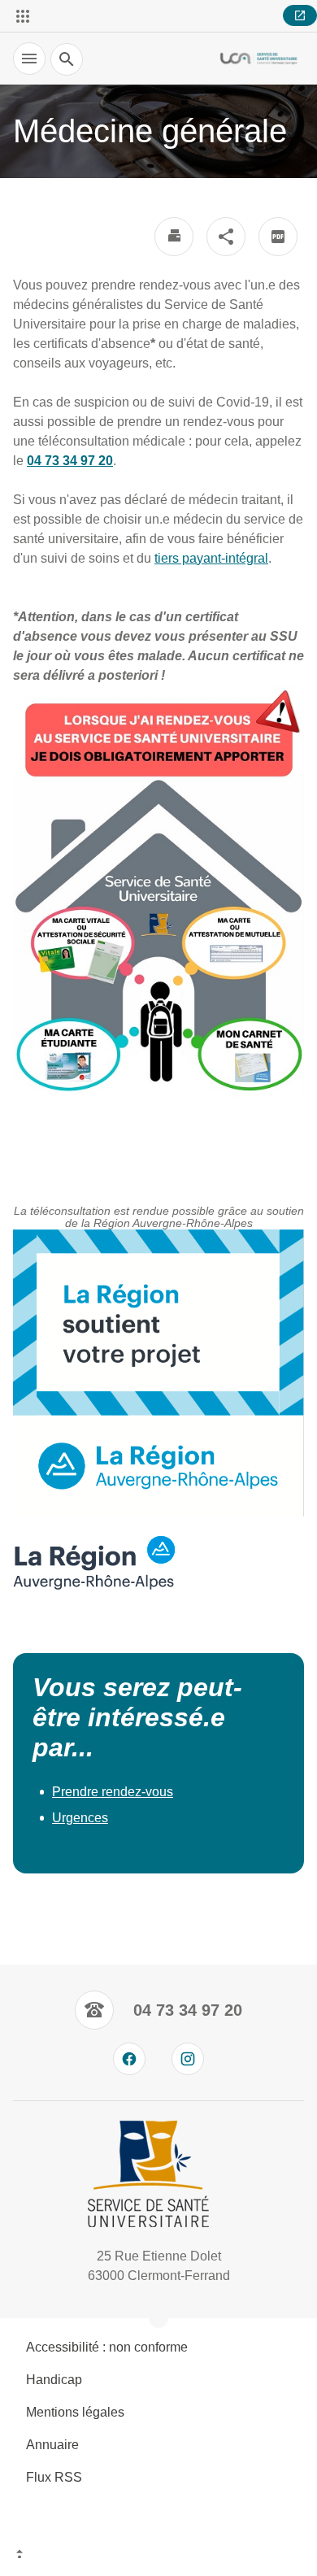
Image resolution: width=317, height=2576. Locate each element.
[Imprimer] (174, 237)
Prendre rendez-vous (113, 1792)
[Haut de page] (158, 2556)
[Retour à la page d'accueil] (258, 59)
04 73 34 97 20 (70, 461)
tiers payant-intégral (211, 558)
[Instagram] (188, 2059)
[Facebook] (129, 2059)
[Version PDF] (278, 237)
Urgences (80, 1818)
